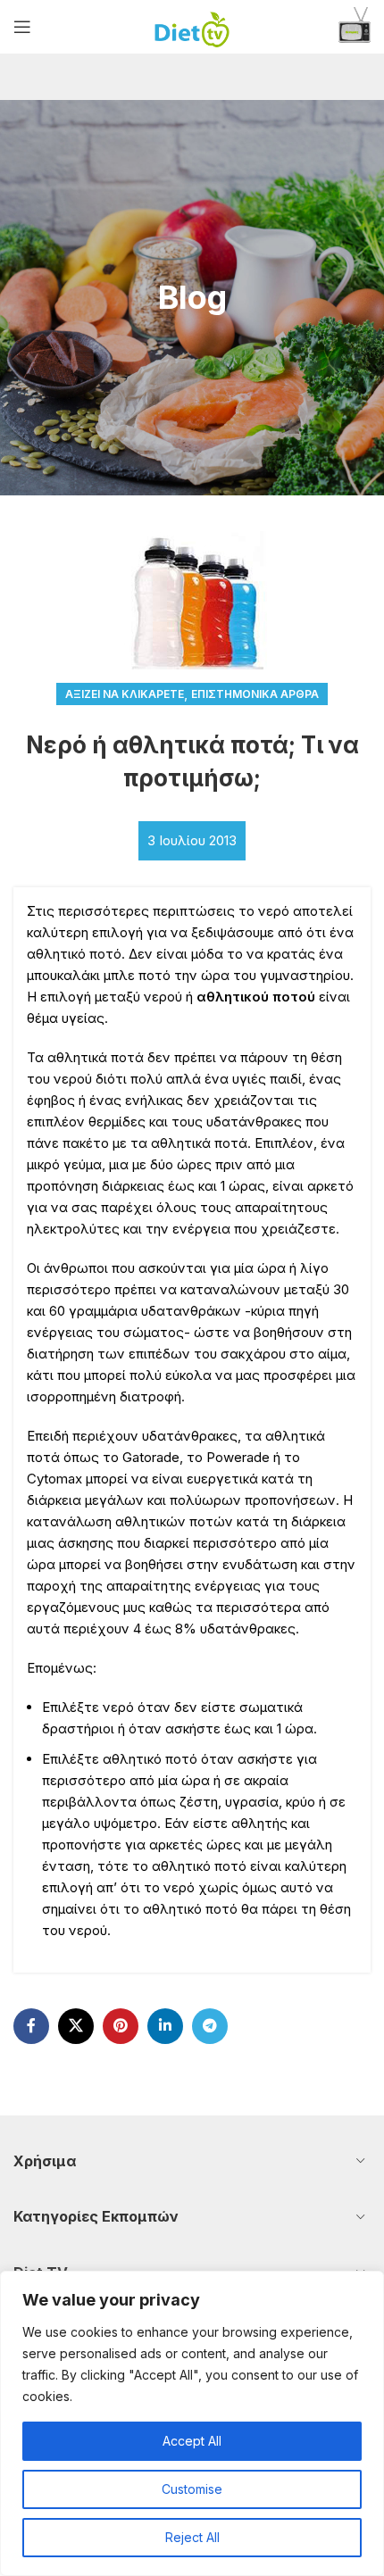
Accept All (192, 2441)
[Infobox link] (355, 27)
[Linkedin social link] (165, 2026)
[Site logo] (192, 25)
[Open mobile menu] (22, 27)
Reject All (192, 2537)
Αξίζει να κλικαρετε (125, 694)
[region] (192, 2423)
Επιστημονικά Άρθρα (255, 694)
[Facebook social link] (31, 2026)
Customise (192, 2489)
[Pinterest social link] (121, 2026)
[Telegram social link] (210, 2026)
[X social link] (76, 2026)
